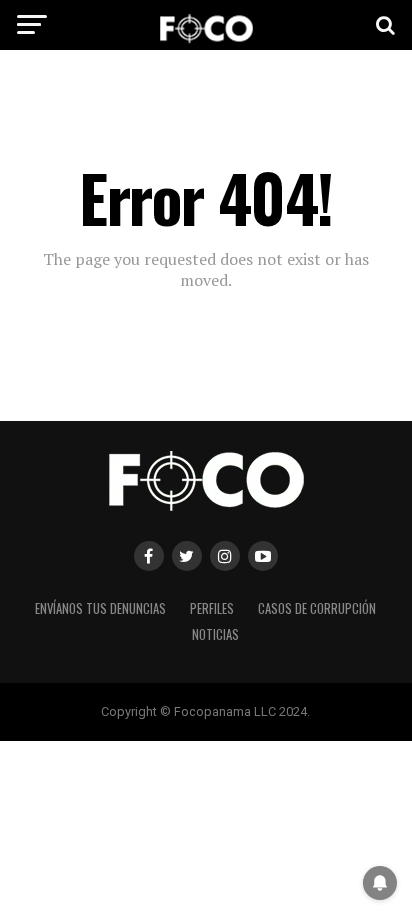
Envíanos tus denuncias (100, 608)
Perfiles (212, 608)
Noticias (215, 634)
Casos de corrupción (317, 608)
